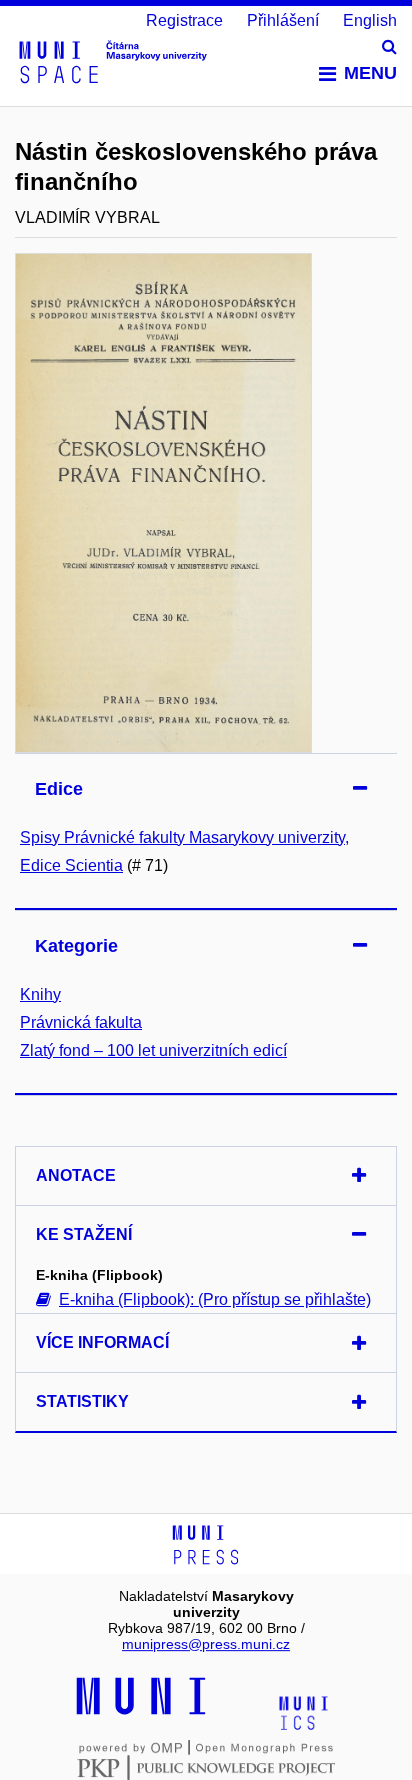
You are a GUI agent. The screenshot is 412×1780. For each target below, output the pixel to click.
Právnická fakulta (81, 1022)
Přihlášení (283, 20)
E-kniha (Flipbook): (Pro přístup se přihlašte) (215, 1299)
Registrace (184, 20)
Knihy (40, 994)
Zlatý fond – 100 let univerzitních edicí (153, 1050)
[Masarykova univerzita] (141, 1712)
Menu (370, 73)
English (370, 20)
